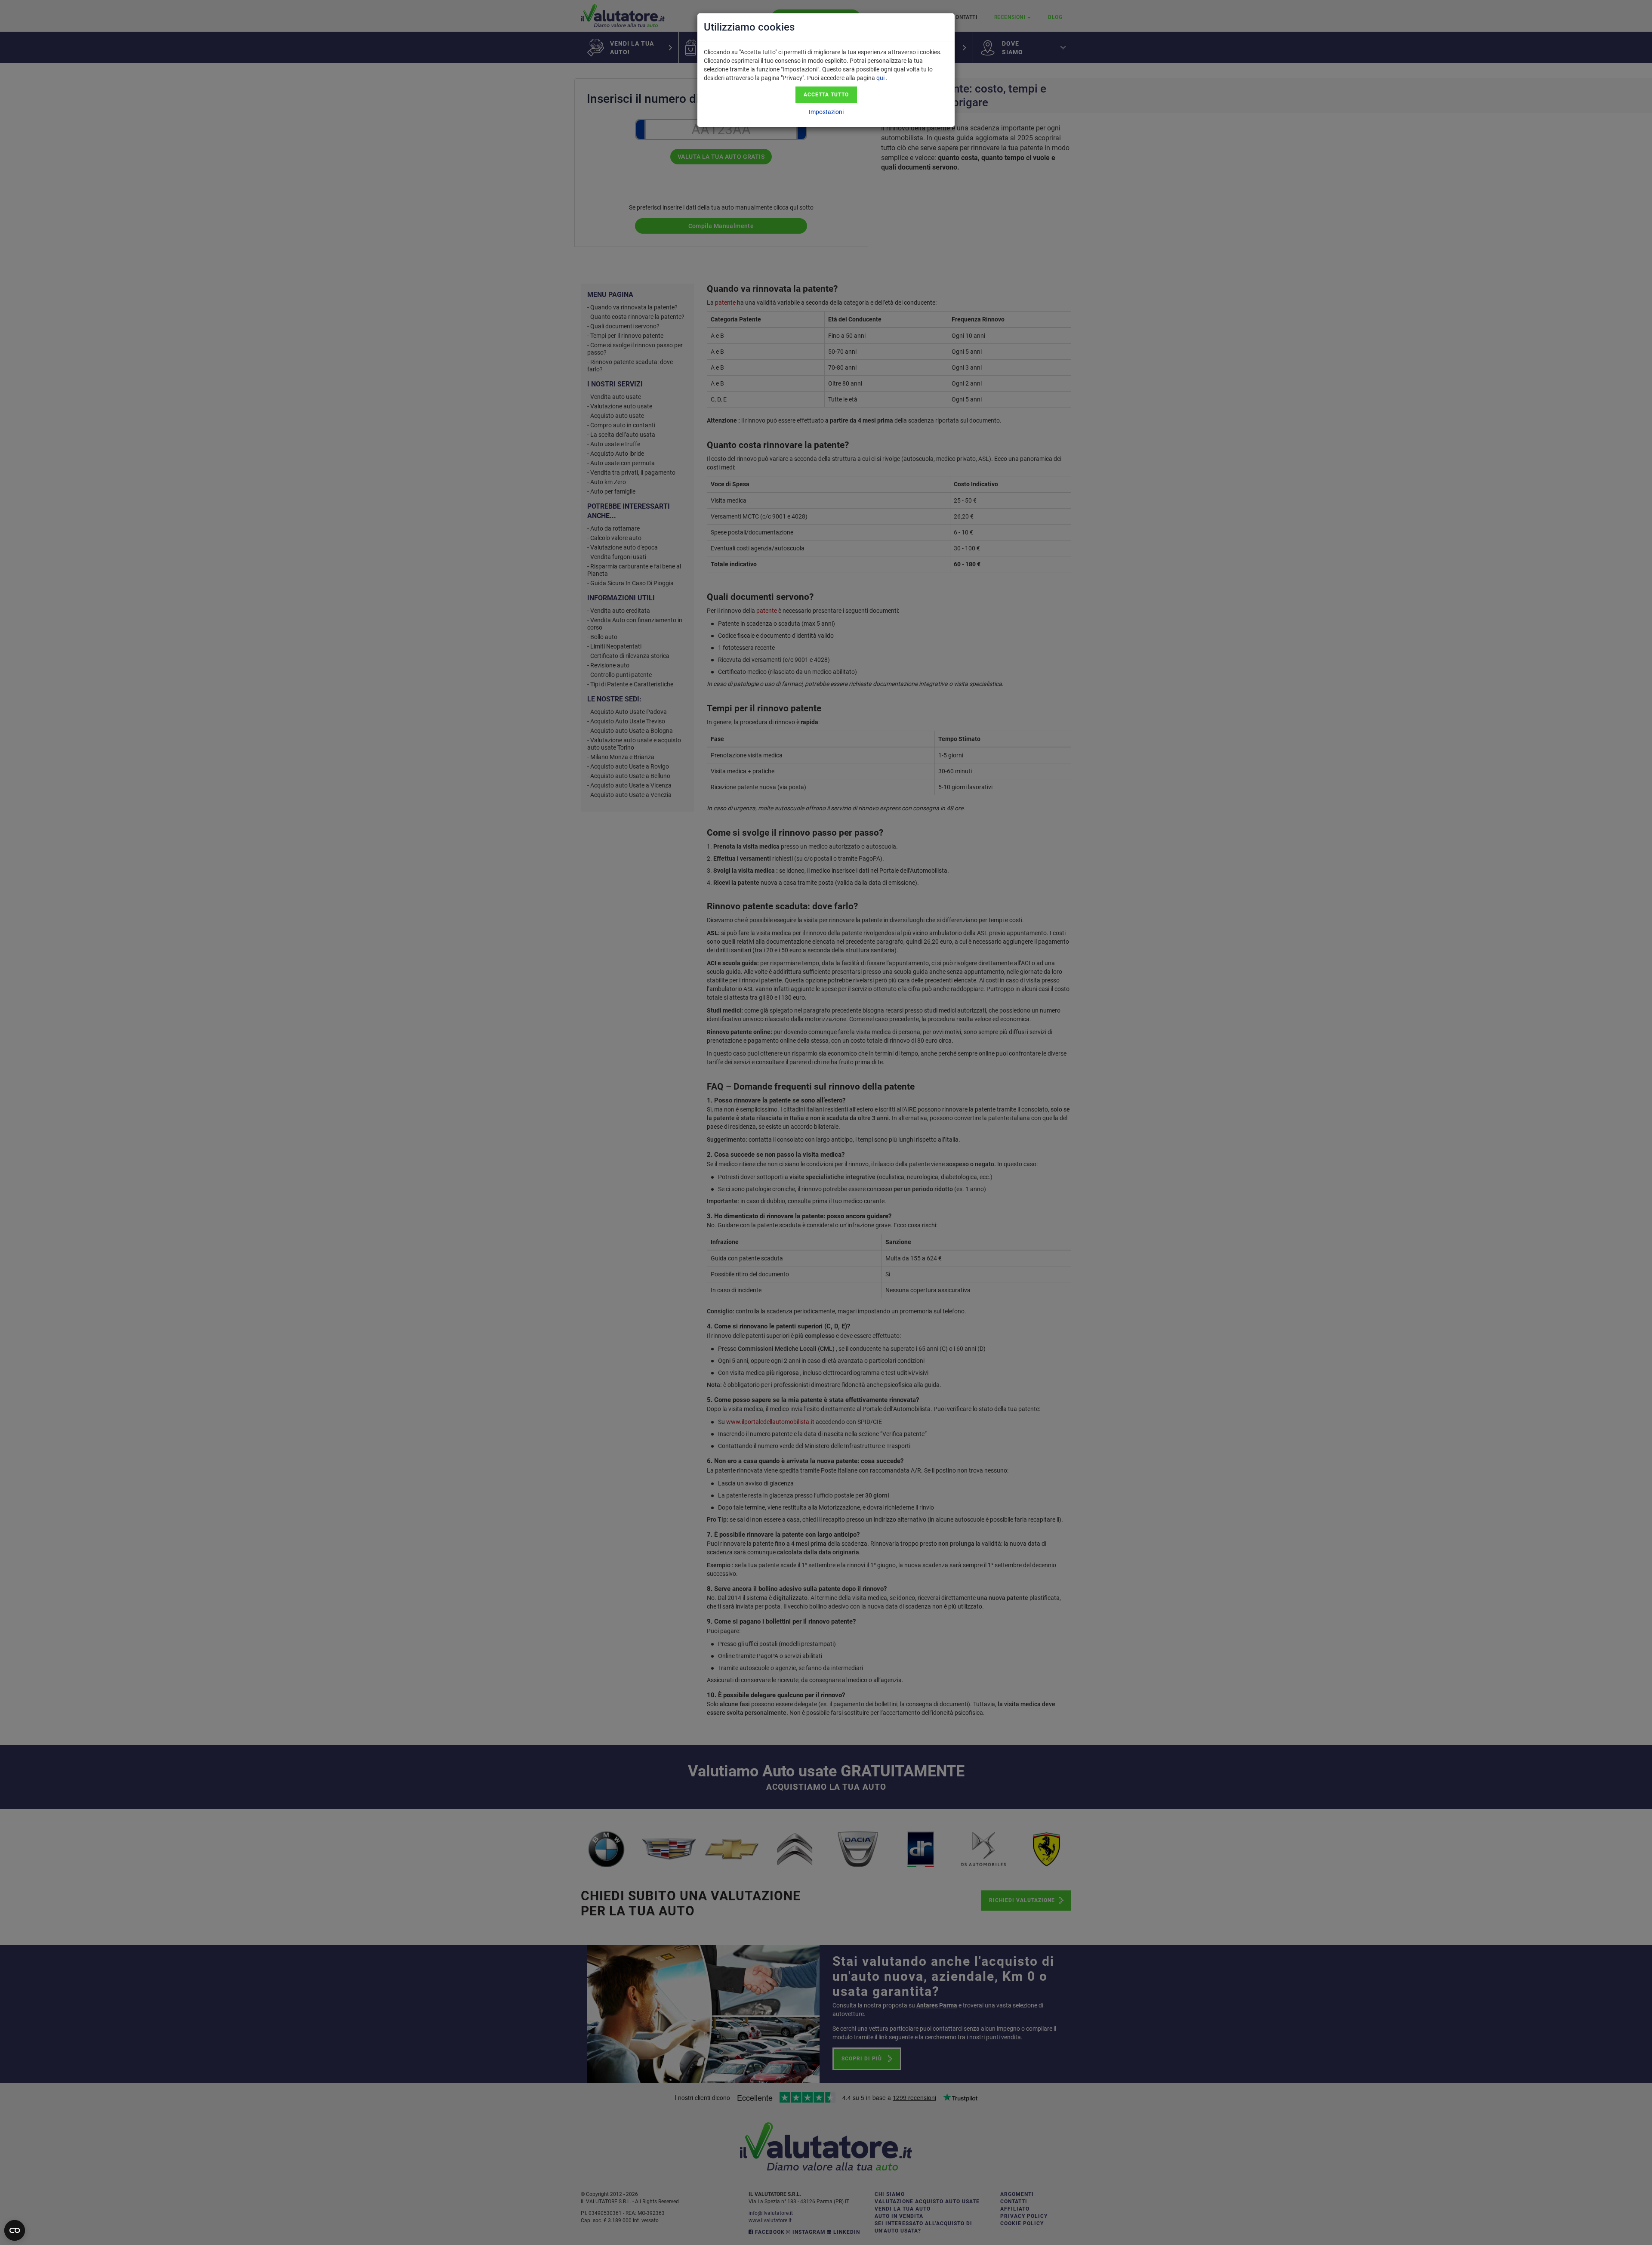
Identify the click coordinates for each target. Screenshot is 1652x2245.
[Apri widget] (15, 2230)
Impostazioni (826, 112)
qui (880, 78)
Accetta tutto (826, 95)
